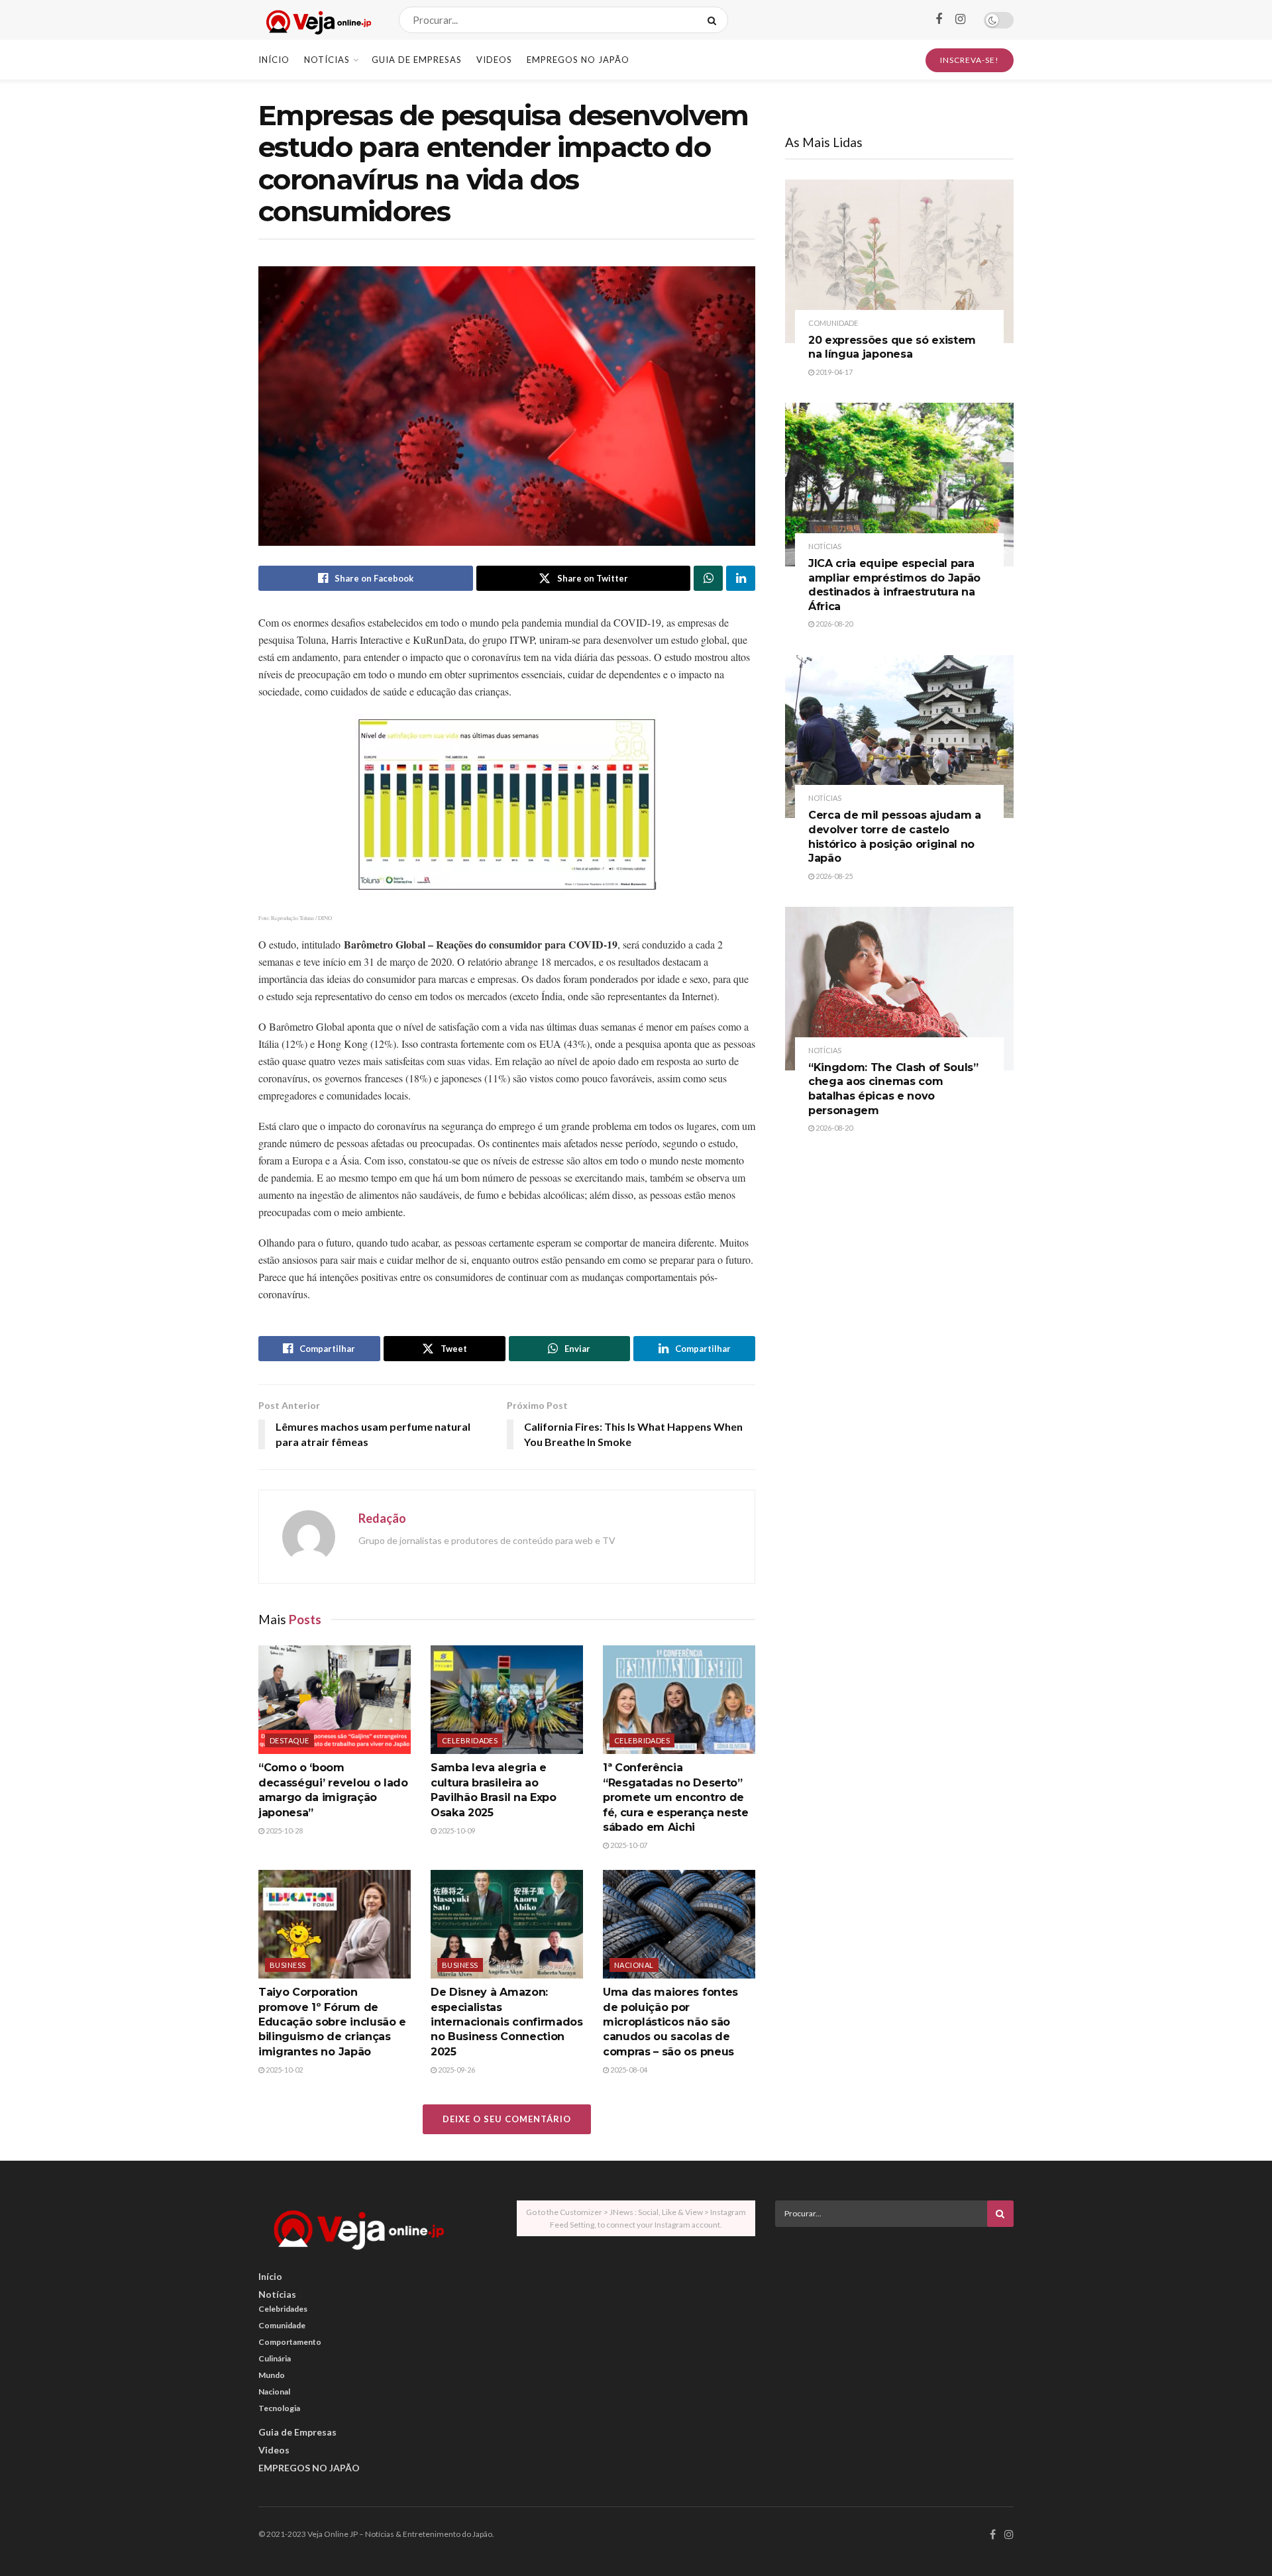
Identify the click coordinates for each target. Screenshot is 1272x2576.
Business (288, 1965)
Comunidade (833, 323)
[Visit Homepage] (317, 20)
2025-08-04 (628, 2070)
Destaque (290, 1740)
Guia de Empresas (417, 60)
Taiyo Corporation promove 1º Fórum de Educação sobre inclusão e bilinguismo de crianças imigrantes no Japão (332, 2022)
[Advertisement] (894, 2330)
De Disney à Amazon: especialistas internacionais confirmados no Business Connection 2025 (507, 2022)
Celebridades (470, 1740)
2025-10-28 (284, 1830)
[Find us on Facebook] (939, 20)
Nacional (634, 1965)
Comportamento (290, 2342)
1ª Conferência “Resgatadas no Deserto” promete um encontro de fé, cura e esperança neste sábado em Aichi (676, 1797)
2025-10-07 (628, 1845)
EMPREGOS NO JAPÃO (578, 60)
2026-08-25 (833, 876)
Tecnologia (279, 2408)
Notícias (327, 60)
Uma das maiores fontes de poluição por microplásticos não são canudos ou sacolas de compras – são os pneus (670, 2022)
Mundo (272, 2375)
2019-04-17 (833, 372)
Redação (382, 1518)
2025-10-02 (284, 2070)
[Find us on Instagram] (960, 20)
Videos (494, 60)
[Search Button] (715, 20)
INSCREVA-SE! (970, 60)
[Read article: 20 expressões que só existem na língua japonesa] (899, 261)
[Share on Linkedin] (741, 578)
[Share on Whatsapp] (708, 578)
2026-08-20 (833, 624)
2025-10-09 (456, 1830)
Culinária (275, 2358)
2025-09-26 (456, 2070)
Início (274, 60)
